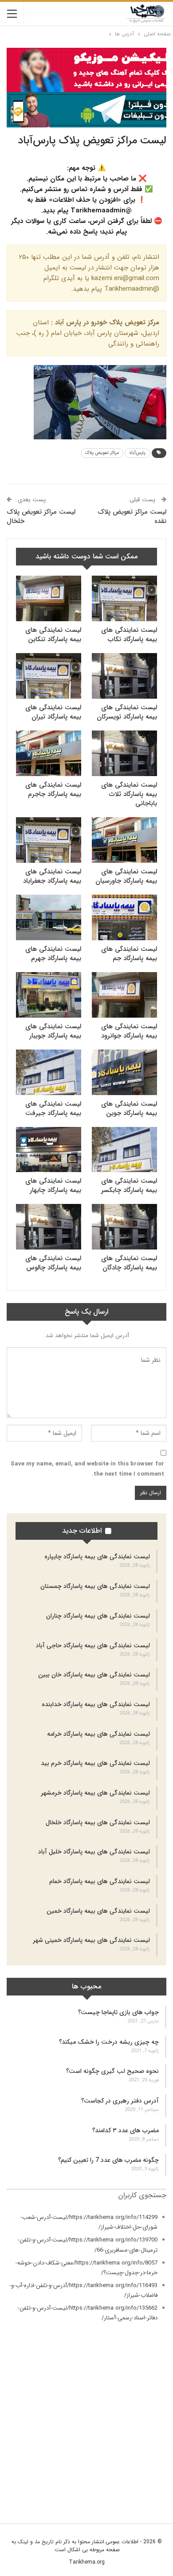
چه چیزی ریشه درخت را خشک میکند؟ (109, 2042)
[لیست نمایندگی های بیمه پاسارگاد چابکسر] (124, 1150)
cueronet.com (148, 2413)
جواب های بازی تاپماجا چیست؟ (118, 2012)
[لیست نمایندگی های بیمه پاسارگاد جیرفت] (49, 1072)
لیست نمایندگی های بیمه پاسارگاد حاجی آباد (93, 1646)
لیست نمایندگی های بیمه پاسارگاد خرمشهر (95, 1793)
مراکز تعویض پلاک (102, 453)
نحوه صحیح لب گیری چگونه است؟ (112, 2071)
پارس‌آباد (137, 453)
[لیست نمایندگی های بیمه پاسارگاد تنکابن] (49, 598)
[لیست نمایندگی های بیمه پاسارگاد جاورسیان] (124, 840)
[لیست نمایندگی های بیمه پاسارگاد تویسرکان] (124, 676)
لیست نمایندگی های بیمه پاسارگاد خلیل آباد (94, 1852)
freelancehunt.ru (145, 2432)
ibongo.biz (152, 2464)
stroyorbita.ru (149, 2483)
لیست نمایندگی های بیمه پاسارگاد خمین (98, 1911)
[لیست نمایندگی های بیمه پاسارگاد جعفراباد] (49, 840)
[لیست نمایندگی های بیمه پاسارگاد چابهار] (49, 1150)
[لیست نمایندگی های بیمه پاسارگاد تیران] (49, 676)
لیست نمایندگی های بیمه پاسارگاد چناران (98, 1616)
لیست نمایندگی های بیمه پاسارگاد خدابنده (96, 1704)
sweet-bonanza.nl (143, 2493)
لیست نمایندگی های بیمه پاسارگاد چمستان (95, 1586)
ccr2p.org (154, 2402)
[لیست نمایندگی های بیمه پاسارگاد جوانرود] (124, 995)
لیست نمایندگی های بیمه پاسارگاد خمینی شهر (91, 1940)
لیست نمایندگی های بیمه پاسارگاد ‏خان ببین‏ (94, 1675)
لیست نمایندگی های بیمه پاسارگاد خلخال (98, 1822)
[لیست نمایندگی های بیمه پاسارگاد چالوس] (49, 1227)
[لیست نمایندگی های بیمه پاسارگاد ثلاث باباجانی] (124, 753)
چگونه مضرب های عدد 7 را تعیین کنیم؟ (108, 2160)
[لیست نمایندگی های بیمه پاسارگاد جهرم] (49, 917)
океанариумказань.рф (139, 2503)
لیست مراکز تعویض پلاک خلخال (41, 517)
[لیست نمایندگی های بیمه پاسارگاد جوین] (124, 1072)
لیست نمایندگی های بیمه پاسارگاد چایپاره (97, 1557)
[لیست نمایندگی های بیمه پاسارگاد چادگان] (124, 1227)
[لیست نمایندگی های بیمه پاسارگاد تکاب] (124, 598)
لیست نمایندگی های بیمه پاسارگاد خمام (100, 1881)
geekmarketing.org (142, 2442)
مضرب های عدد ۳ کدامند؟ (126, 2130)
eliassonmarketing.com (136, 2422)
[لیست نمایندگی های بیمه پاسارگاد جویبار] (49, 995)
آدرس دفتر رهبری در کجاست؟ (120, 2101)
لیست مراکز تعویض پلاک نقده (132, 517)
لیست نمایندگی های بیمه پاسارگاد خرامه (98, 1734)
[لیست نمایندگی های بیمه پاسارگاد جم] (124, 917)
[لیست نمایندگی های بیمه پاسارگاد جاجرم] (49, 753)
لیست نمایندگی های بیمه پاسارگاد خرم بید (95, 1763)
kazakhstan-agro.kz (141, 2474)
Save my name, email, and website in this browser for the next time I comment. (87, 1469)
